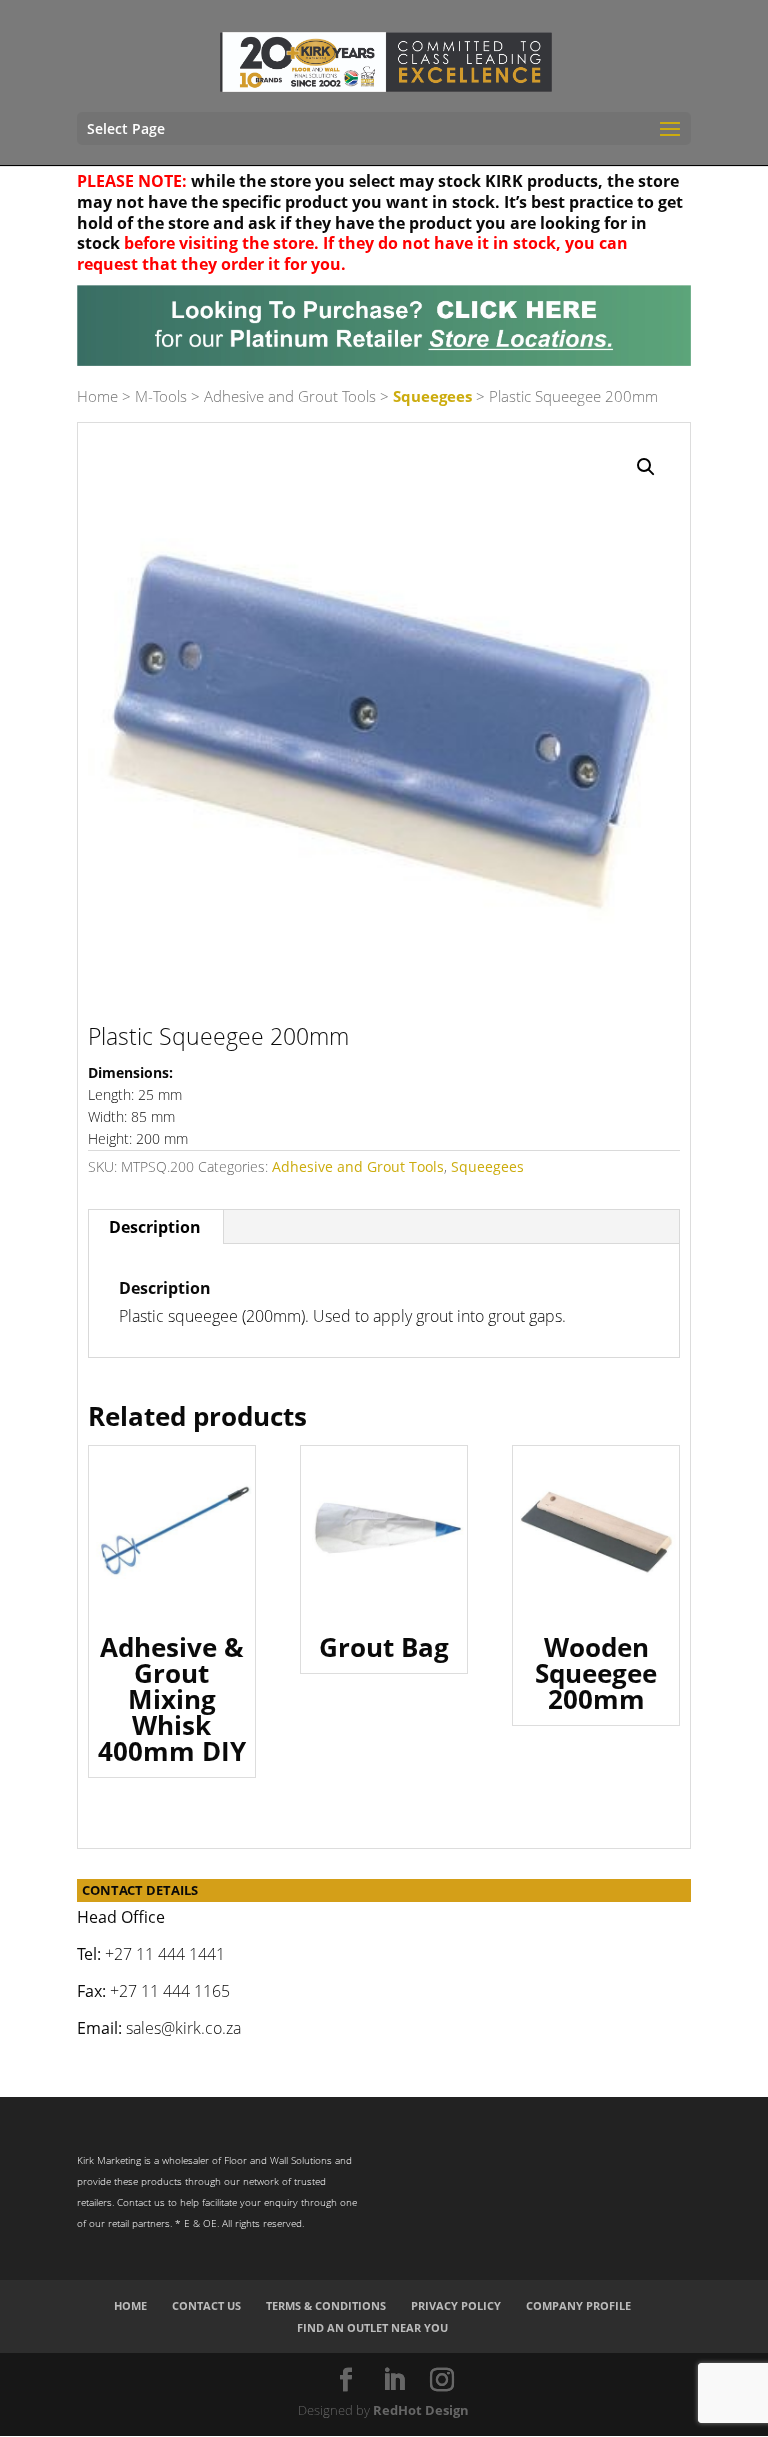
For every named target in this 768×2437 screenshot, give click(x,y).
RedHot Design (421, 2410)
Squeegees (432, 396)
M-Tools (161, 396)
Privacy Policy (456, 2305)
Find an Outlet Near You (372, 2327)
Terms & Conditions (326, 2305)
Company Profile (578, 2305)
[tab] (155, 1227)
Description (155, 1227)
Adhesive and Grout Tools (290, 396)
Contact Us (206, 2305)
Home (97, 396)
